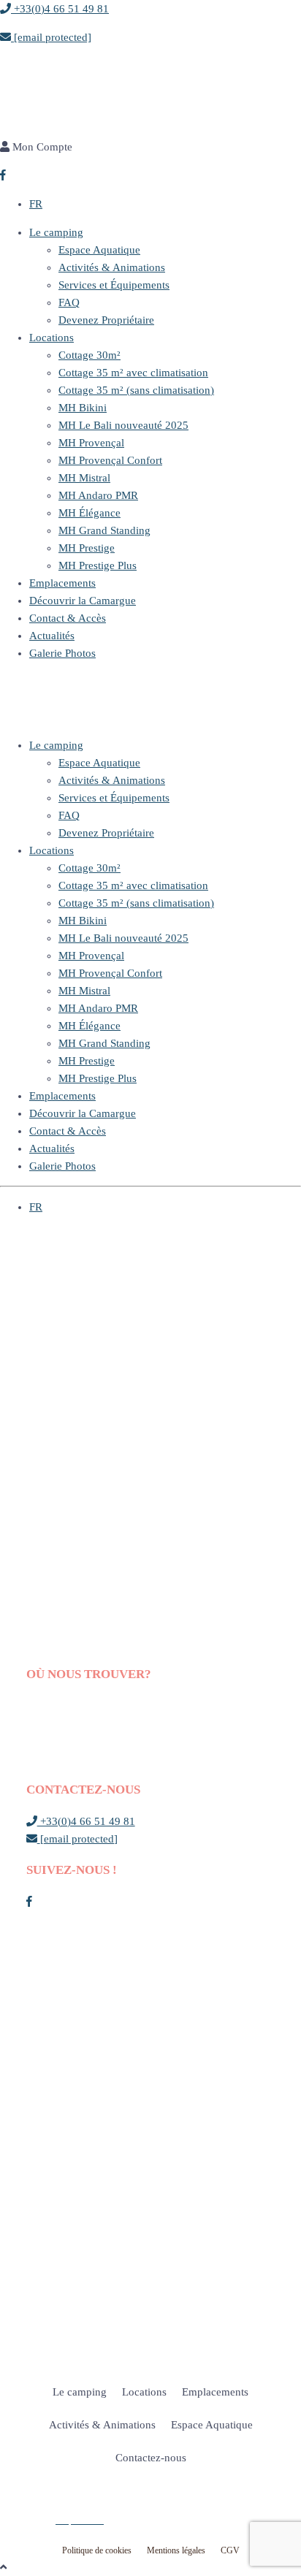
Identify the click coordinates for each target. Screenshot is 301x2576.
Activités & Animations (112, 267)
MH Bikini (83, 408)
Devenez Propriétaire (106, 320)
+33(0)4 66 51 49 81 (60, 9)
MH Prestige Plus (98, 565)
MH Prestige (87, 548)
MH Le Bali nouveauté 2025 (123, 425)
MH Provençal (91, 443)
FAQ (69, 302)
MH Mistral (84, 478)
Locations (52, 338)
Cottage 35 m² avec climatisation (133, 373)
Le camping (56, 232)
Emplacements (62, 583)
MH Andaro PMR (98, 495)
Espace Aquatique (99, 250)
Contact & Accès (68, 618)
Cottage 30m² (89, 355)
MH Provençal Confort (110, 460)
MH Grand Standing (104, 530)
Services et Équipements (114, 285)
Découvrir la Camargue (83, 601)
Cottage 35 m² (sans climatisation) (136, 390)
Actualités (52, 636)
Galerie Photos (62, 653)
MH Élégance (89, 513)
